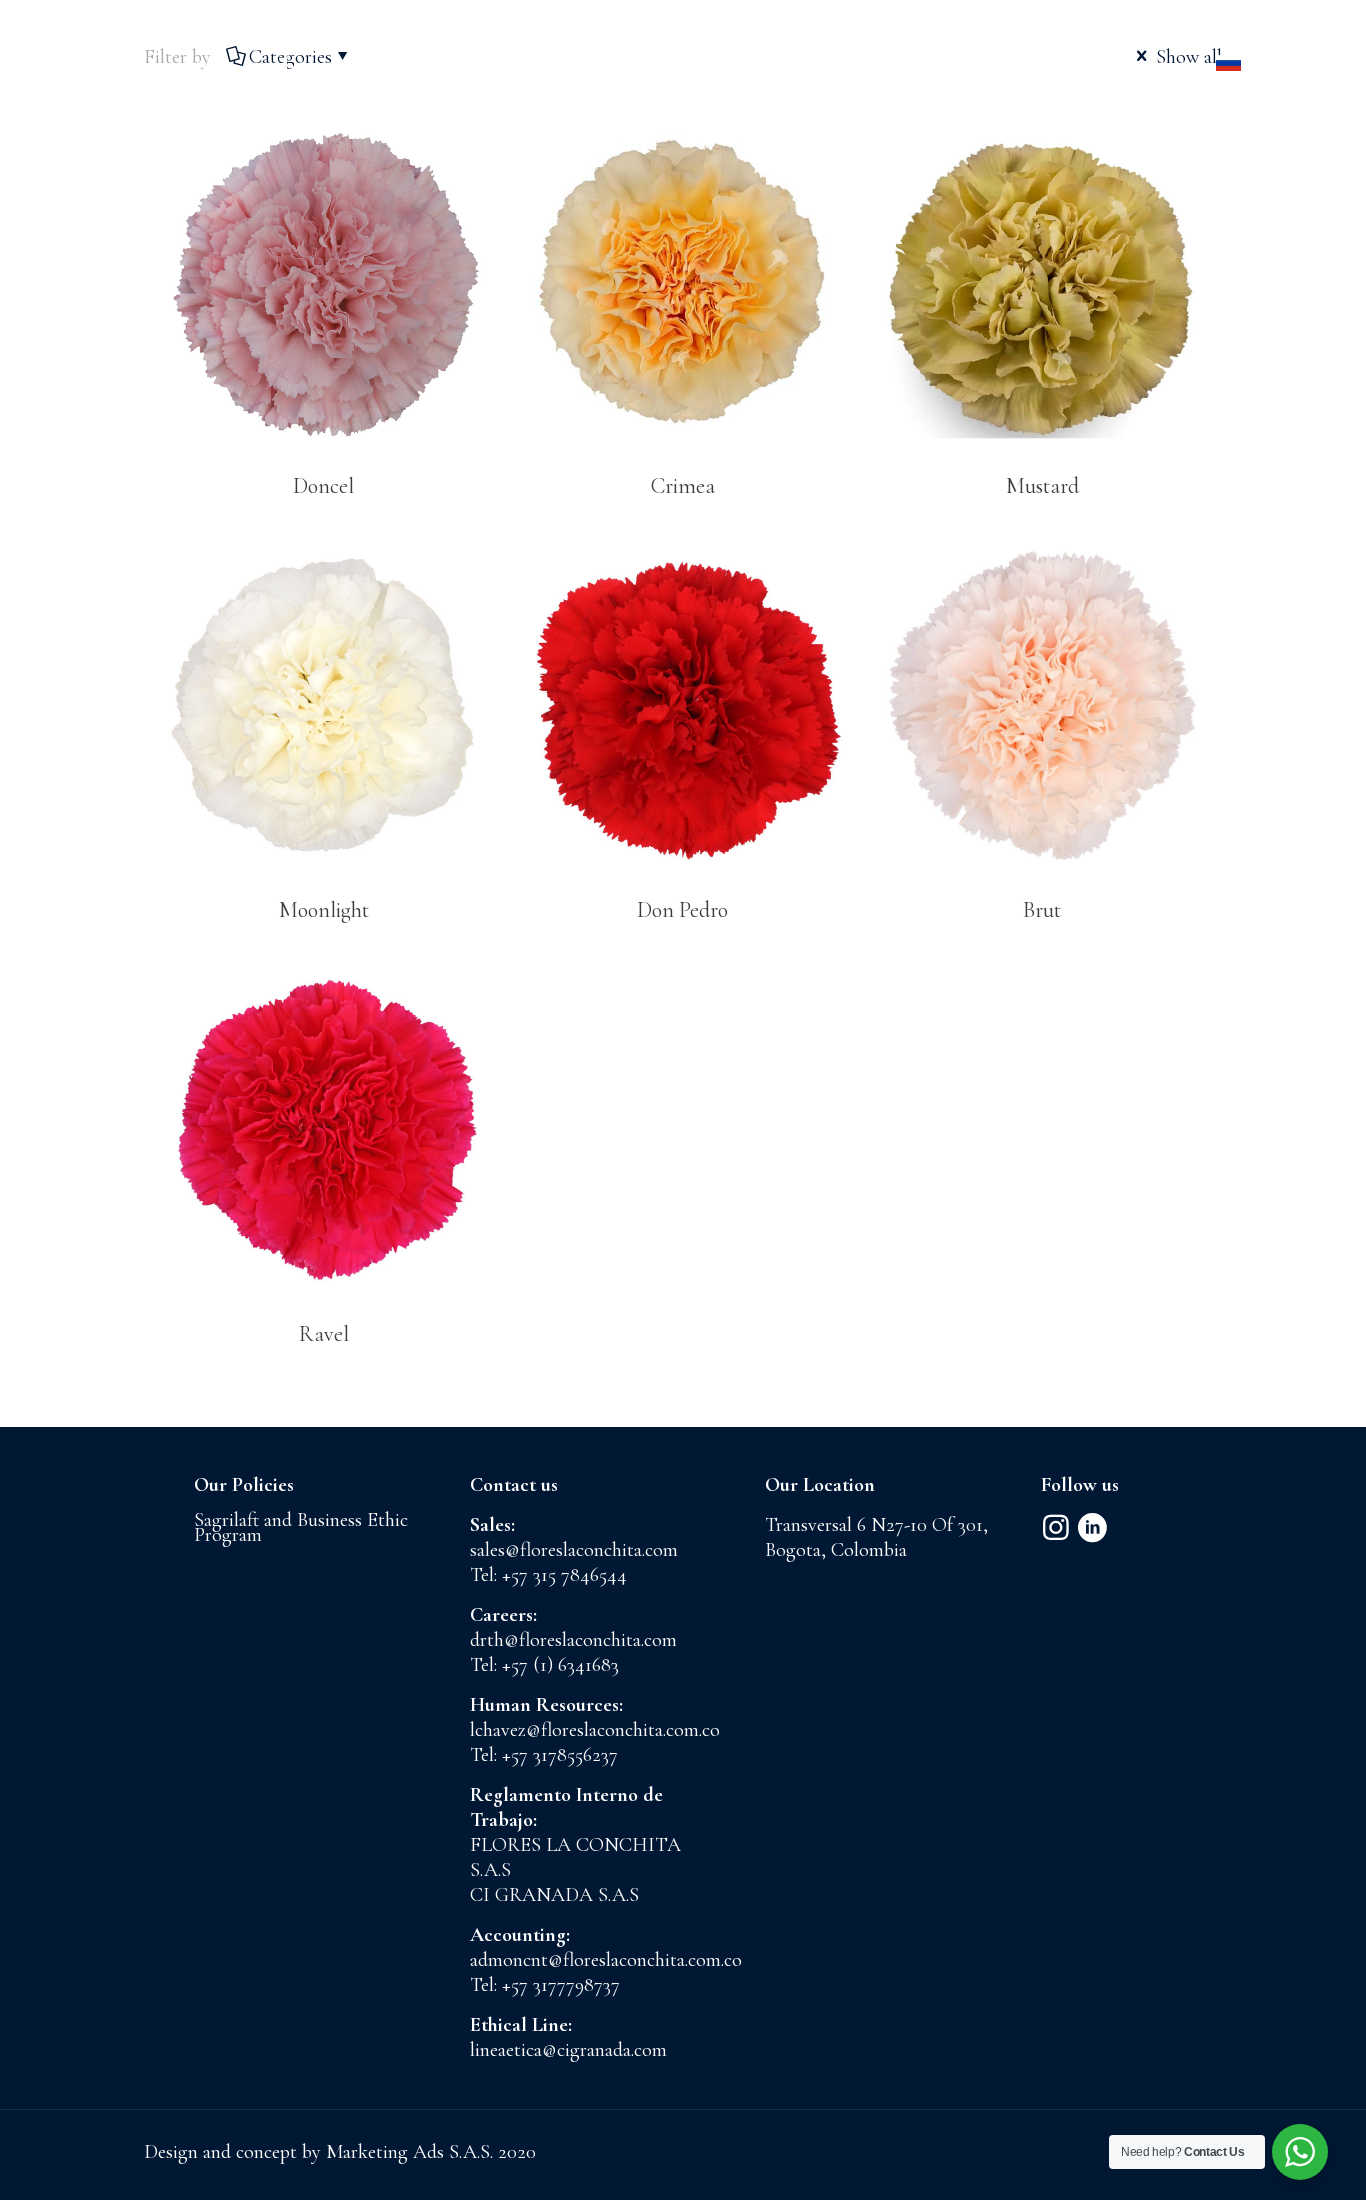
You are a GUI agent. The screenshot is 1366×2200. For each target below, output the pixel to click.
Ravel (324, 1334)
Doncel (323, 486)
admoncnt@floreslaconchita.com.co (606, 1960)
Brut (1042, 910)
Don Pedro (682, 910)
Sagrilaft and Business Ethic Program (301, 1527)
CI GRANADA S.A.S (554, 1895)
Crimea (683, 486)
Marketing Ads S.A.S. (412, 2152)
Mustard (1042, 486)
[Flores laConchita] (683, 65)
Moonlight (324, 910)
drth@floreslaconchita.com (573, 1640)
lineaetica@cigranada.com (568, 2050)
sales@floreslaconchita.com (574, 1550)
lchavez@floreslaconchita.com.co (595, 1730)
